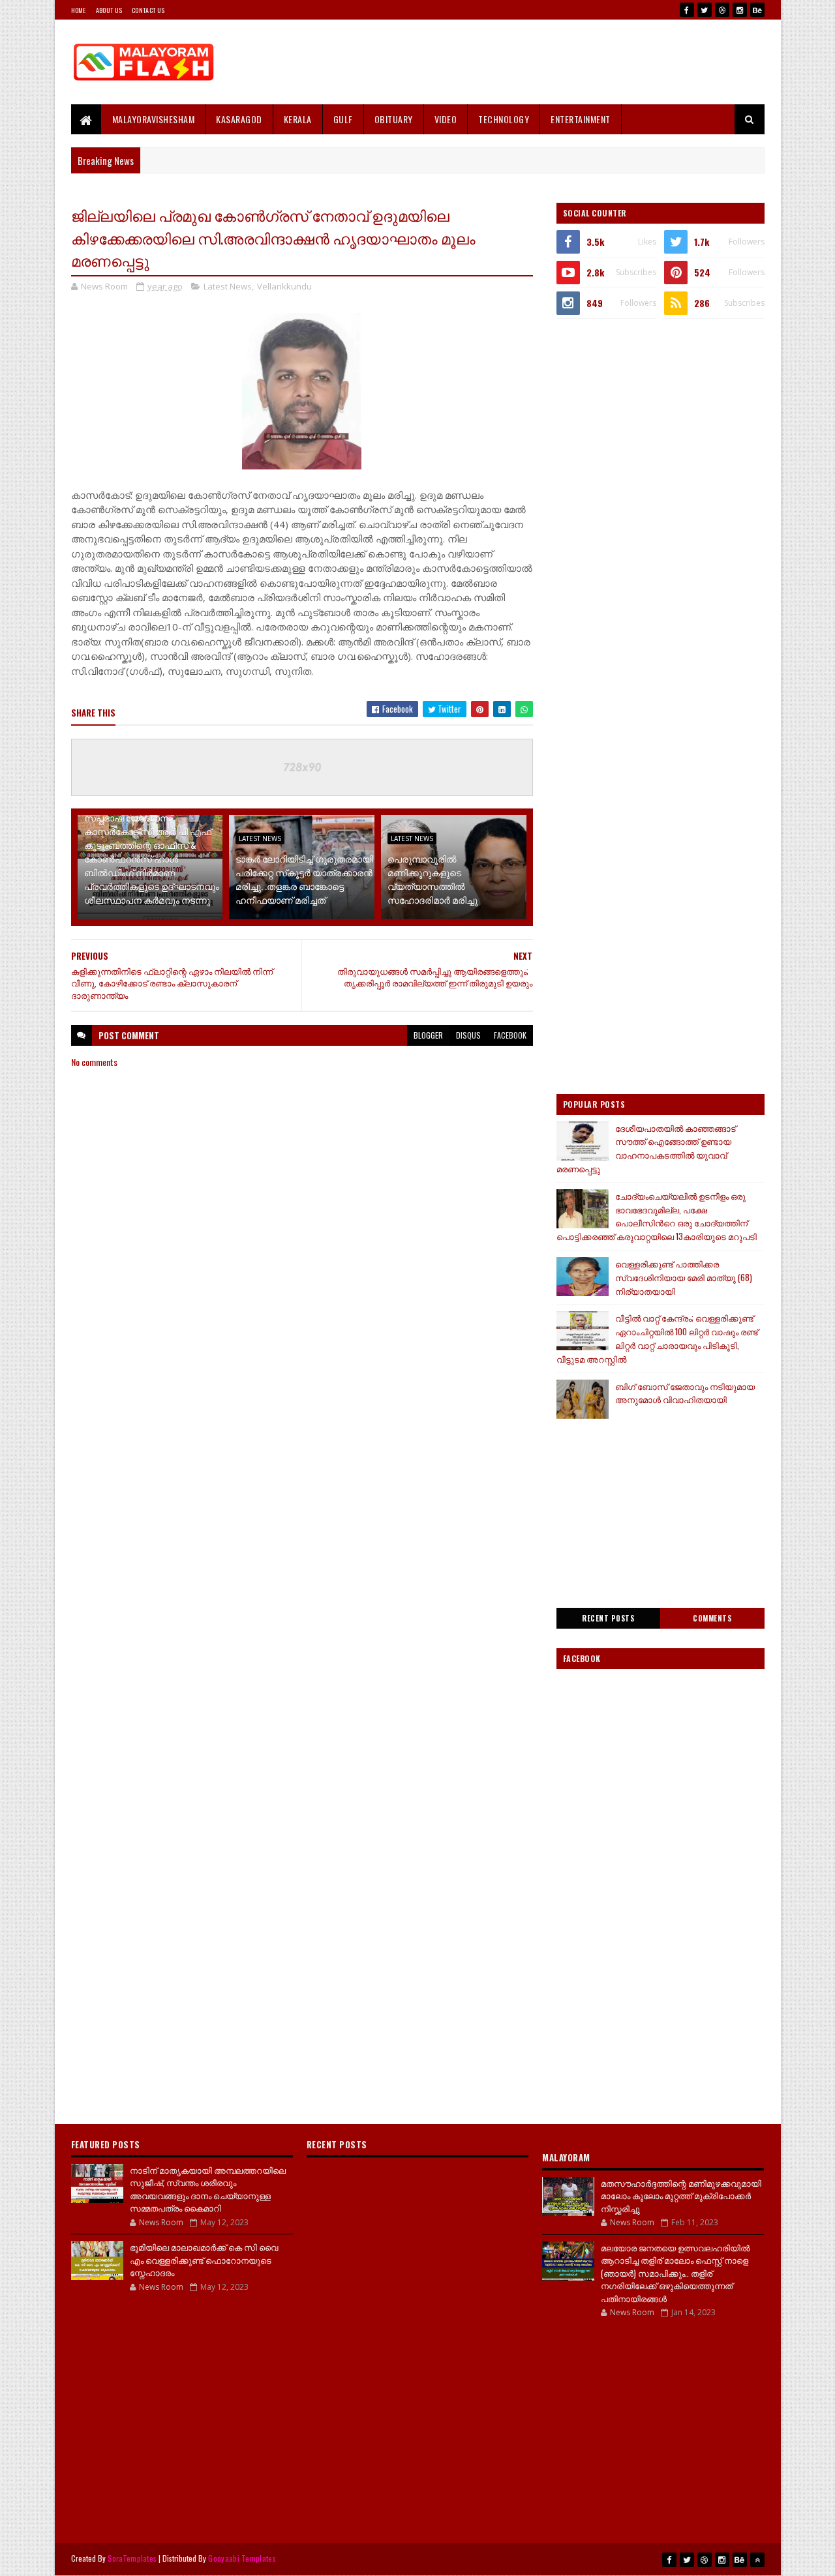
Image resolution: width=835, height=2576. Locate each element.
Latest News (228, 286)
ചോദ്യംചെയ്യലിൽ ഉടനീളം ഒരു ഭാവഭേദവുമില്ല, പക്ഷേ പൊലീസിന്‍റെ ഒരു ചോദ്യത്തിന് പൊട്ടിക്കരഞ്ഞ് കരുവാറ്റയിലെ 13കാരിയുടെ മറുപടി (657, 1216)
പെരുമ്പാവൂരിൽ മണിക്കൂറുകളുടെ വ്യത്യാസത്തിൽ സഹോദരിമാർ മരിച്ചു (433, 879)
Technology (504, 119)
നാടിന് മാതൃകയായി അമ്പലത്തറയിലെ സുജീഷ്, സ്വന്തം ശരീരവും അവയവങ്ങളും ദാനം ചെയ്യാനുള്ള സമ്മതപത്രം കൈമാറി (208, 2189)
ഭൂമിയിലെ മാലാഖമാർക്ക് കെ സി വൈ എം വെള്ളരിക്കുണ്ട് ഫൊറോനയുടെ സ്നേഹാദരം (204, 2259)
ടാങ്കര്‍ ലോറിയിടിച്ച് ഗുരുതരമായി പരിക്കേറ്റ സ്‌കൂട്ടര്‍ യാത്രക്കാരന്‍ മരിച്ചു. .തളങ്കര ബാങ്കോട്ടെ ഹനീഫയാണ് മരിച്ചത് (304, 879)
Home (79, 10)
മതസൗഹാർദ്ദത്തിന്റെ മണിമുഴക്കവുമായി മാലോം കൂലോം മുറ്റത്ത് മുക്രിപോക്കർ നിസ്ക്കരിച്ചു (681, 2196)
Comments (712, 1618)
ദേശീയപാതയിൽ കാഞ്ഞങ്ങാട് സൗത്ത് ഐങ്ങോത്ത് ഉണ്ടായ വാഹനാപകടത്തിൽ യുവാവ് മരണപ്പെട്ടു (646, 1148)
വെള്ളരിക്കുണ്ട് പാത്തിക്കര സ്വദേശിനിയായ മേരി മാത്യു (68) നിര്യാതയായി (684, 1277)
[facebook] (687, 10)
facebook (510, 1035)
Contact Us (148, 10)
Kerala (298, 119)
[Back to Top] (757, 2560)
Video (446, 119)
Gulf (343, 119)
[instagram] (740, 10)
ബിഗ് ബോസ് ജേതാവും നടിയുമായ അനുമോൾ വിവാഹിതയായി (685, 1393)
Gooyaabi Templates (242, 2558)
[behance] (757, 10)
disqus (468, 1035)
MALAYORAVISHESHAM (154, 119)
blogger (428, 1035)
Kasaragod (239, 119)
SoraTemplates (132, 2558)
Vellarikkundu (284, 286)
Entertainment (581, 119)
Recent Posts (608, 1618)
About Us (109, 10)
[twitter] (705, 10)
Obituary (394, 119)
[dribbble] (722, 10)
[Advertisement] (527, 62)
